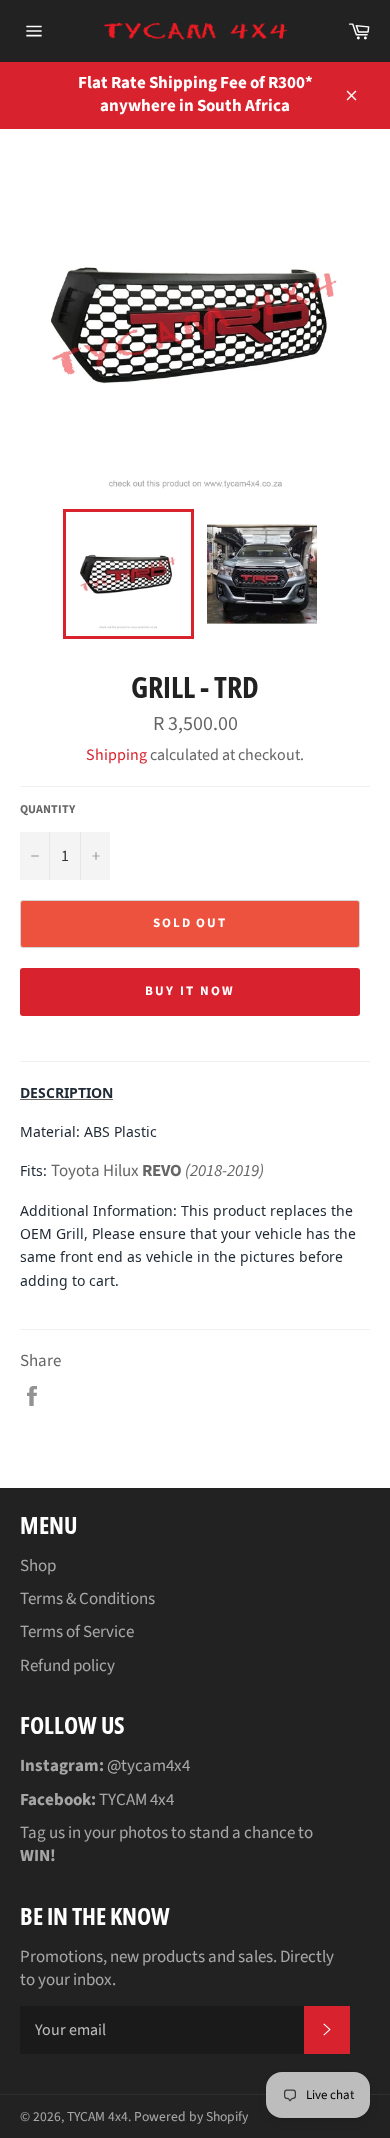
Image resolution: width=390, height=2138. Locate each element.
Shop (38, 1566)
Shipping (116, 755)
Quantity (47, 810)
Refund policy (67, 1666)
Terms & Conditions (87, 1599)
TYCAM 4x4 (97, 2116)
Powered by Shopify (191, 2116)
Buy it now (190, 991)
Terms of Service (77, 1632)
